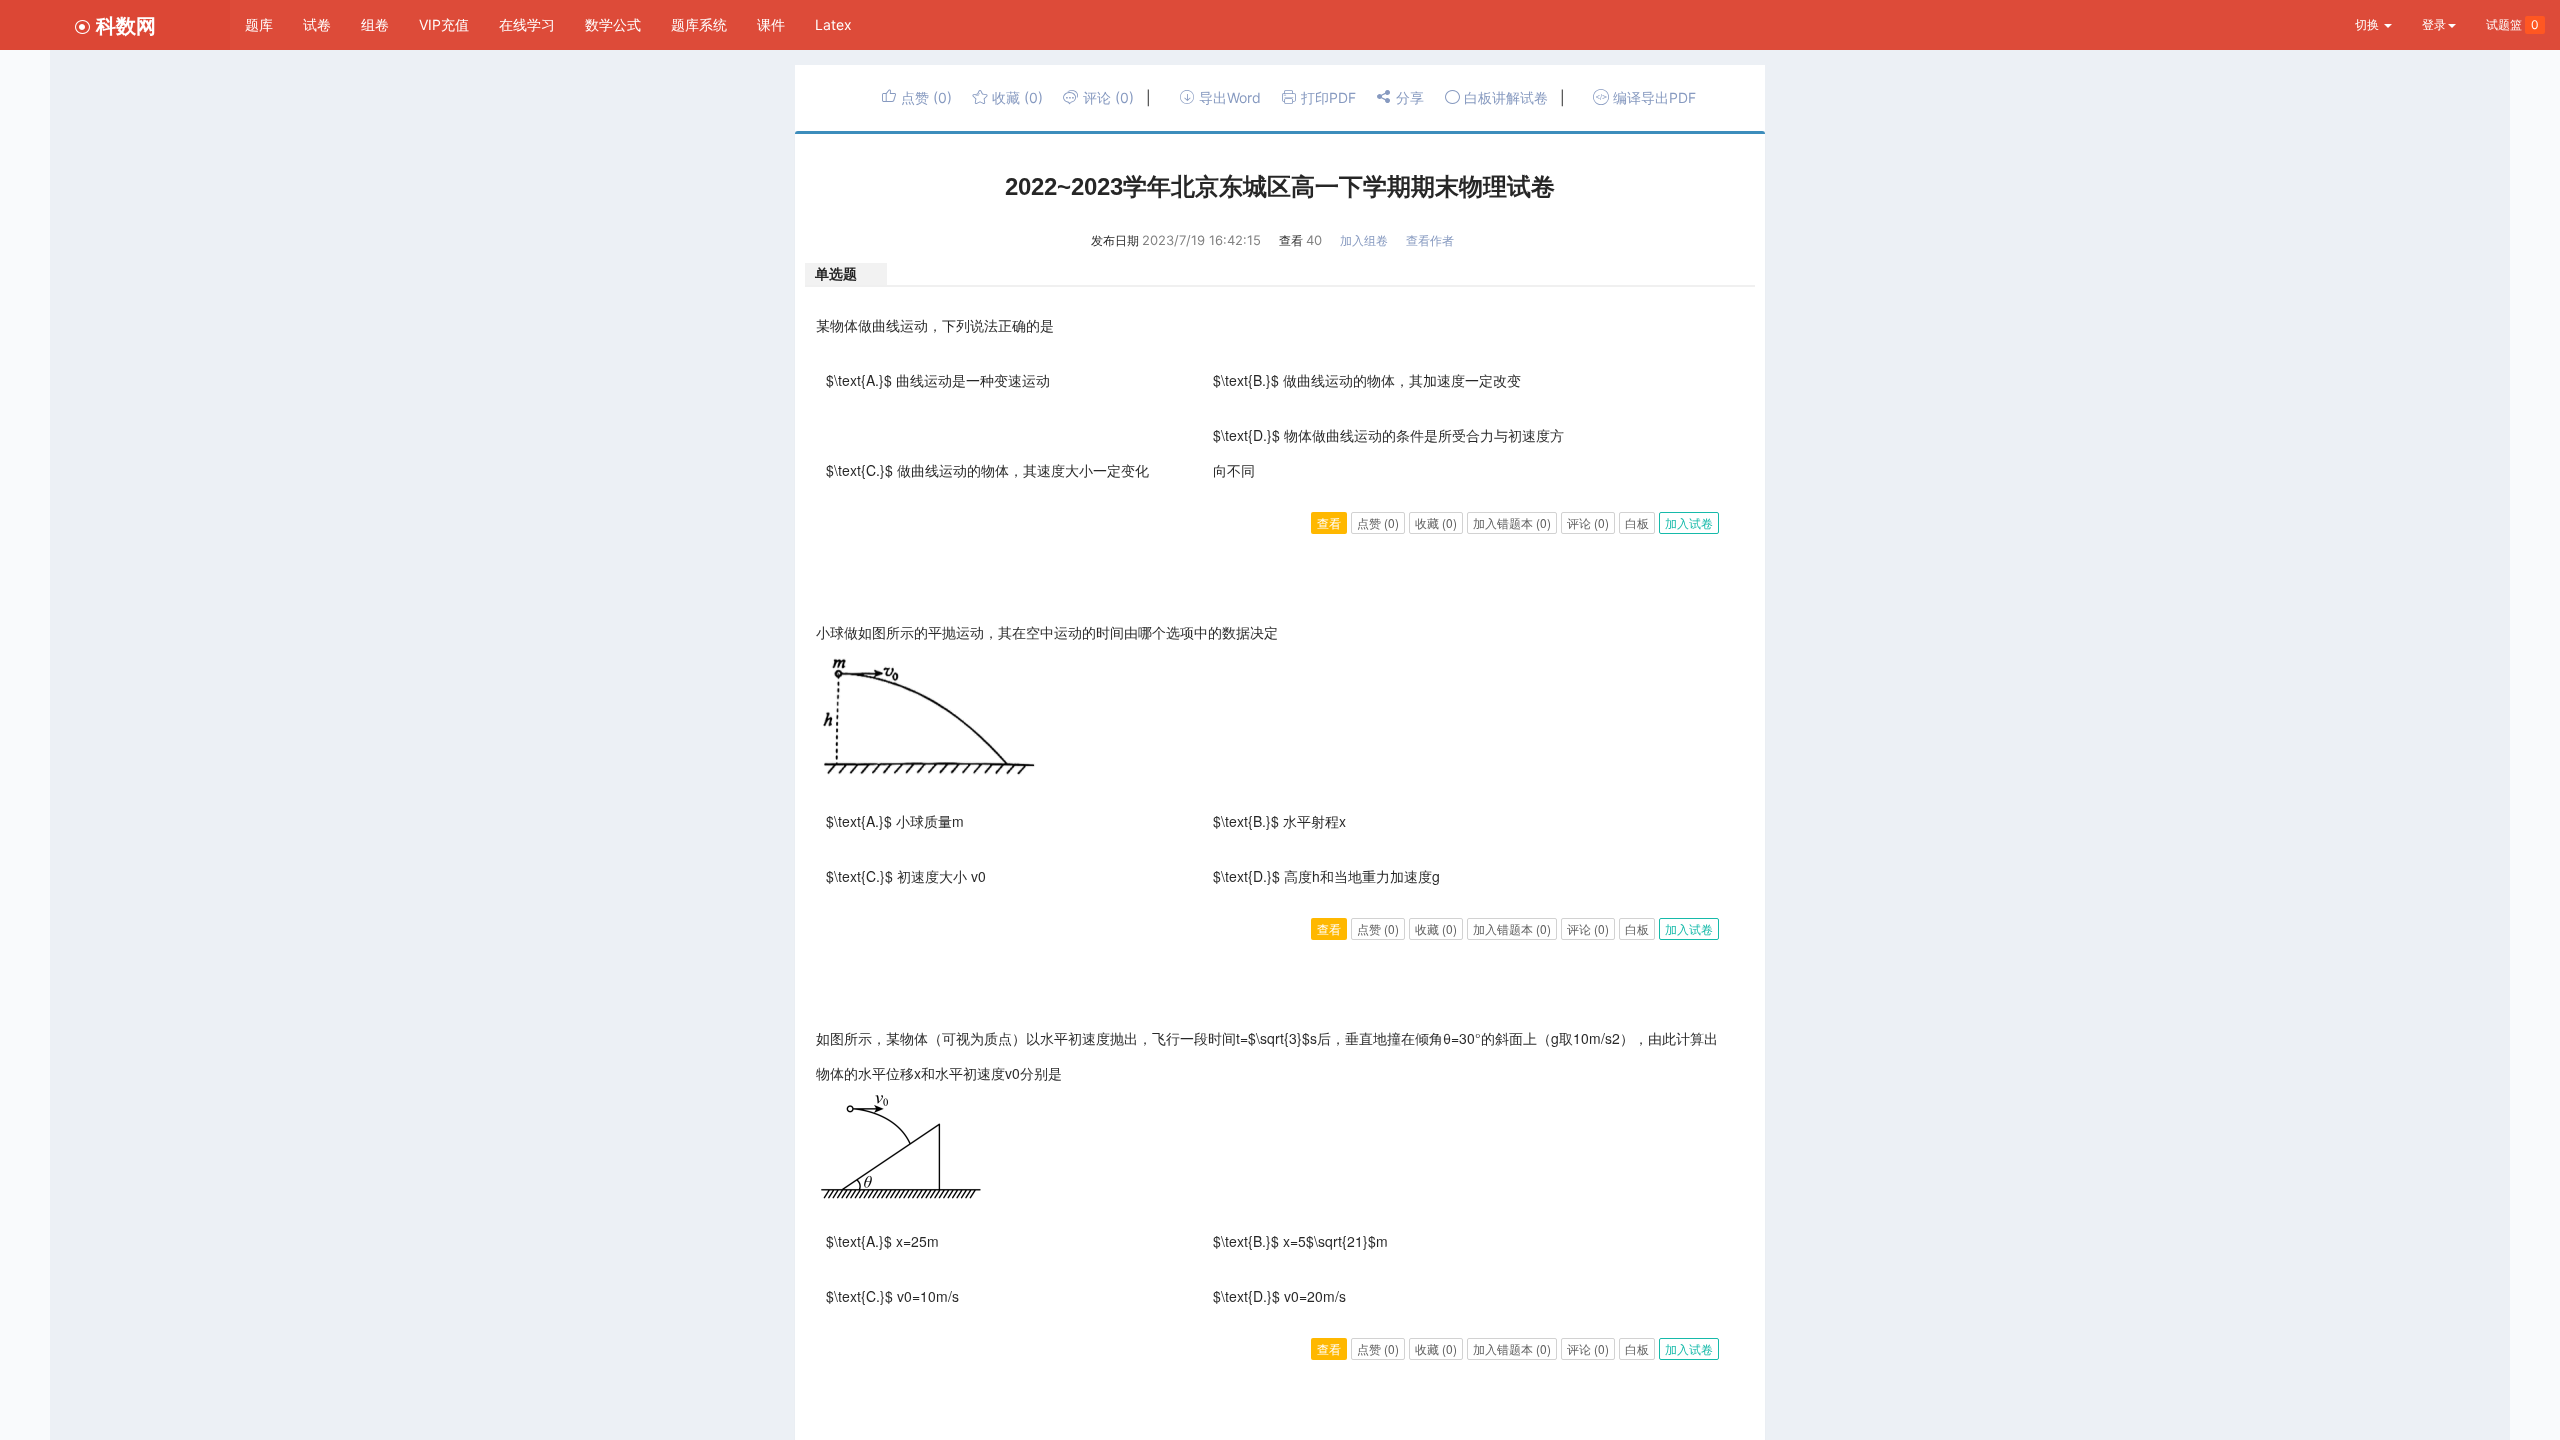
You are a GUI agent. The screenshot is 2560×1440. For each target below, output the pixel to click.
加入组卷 (1364, 240)
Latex (833, 24)
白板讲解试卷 (1504, 97)
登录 (2434, 24)
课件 (771, 24)
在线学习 (527, 24)
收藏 (1015, 97)
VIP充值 (444, 24)
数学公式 (613, 24)
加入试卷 (1689, 522)
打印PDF (1326, 97)
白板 (1637, 522)
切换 (2368, 24)
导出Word (1228, 97)
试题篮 (2512, 24)
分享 (1408, 97)
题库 (259, 24)
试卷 (317, 24)
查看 (1329, 522)
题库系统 (699, 24)
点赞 (924, 97)
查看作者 (1430, 240)
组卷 (375, 24)
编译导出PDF (1652, 97)
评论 (1106, 97)
